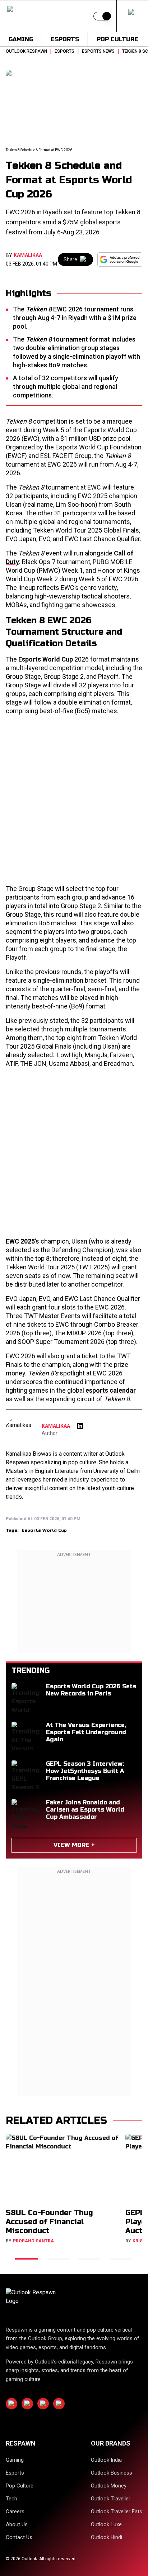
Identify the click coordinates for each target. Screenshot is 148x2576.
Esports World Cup (46, 659)
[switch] (102, 16)
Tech (11, 2499)
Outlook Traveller (111, 2499)
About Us (17, 2524)
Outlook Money (109, 2486)
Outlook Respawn (26, 51)
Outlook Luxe (106, 2524)
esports (64, 51)
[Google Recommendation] (120, 259)
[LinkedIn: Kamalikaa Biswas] (80, 1426)
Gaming (21, 39)
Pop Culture (117, 39)
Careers (15, 2511)
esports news (98, 51)
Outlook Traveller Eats (117, 2511)
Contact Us (19, 2537)
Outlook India (106, 2460)
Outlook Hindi (107, 2537)
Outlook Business (112, 2473)
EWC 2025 (20, 1241)
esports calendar (111, 1390)
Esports (65, 39)
